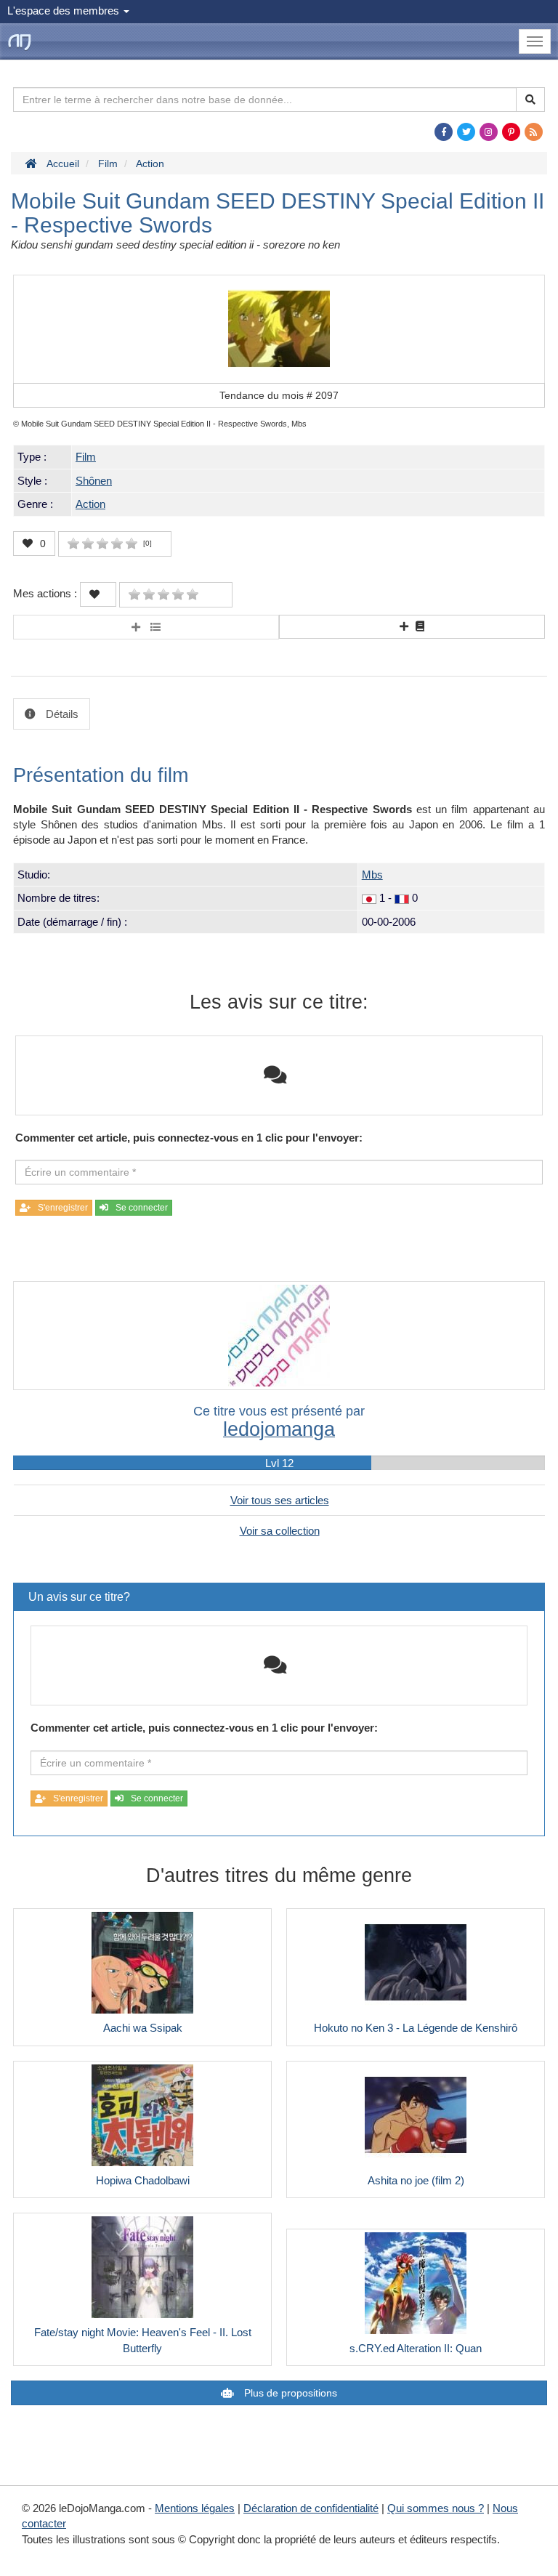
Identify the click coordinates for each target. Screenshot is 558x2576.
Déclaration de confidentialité (311, 2508)
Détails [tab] (61, 714)
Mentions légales (195, 2508)
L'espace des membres (65, 11)
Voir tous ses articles (280, 1500)
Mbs (372, 875)
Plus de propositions (289, 2393)
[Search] (530, 100)
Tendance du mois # (279, 395)
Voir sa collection (280, 1531)
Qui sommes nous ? (436, 2508)
